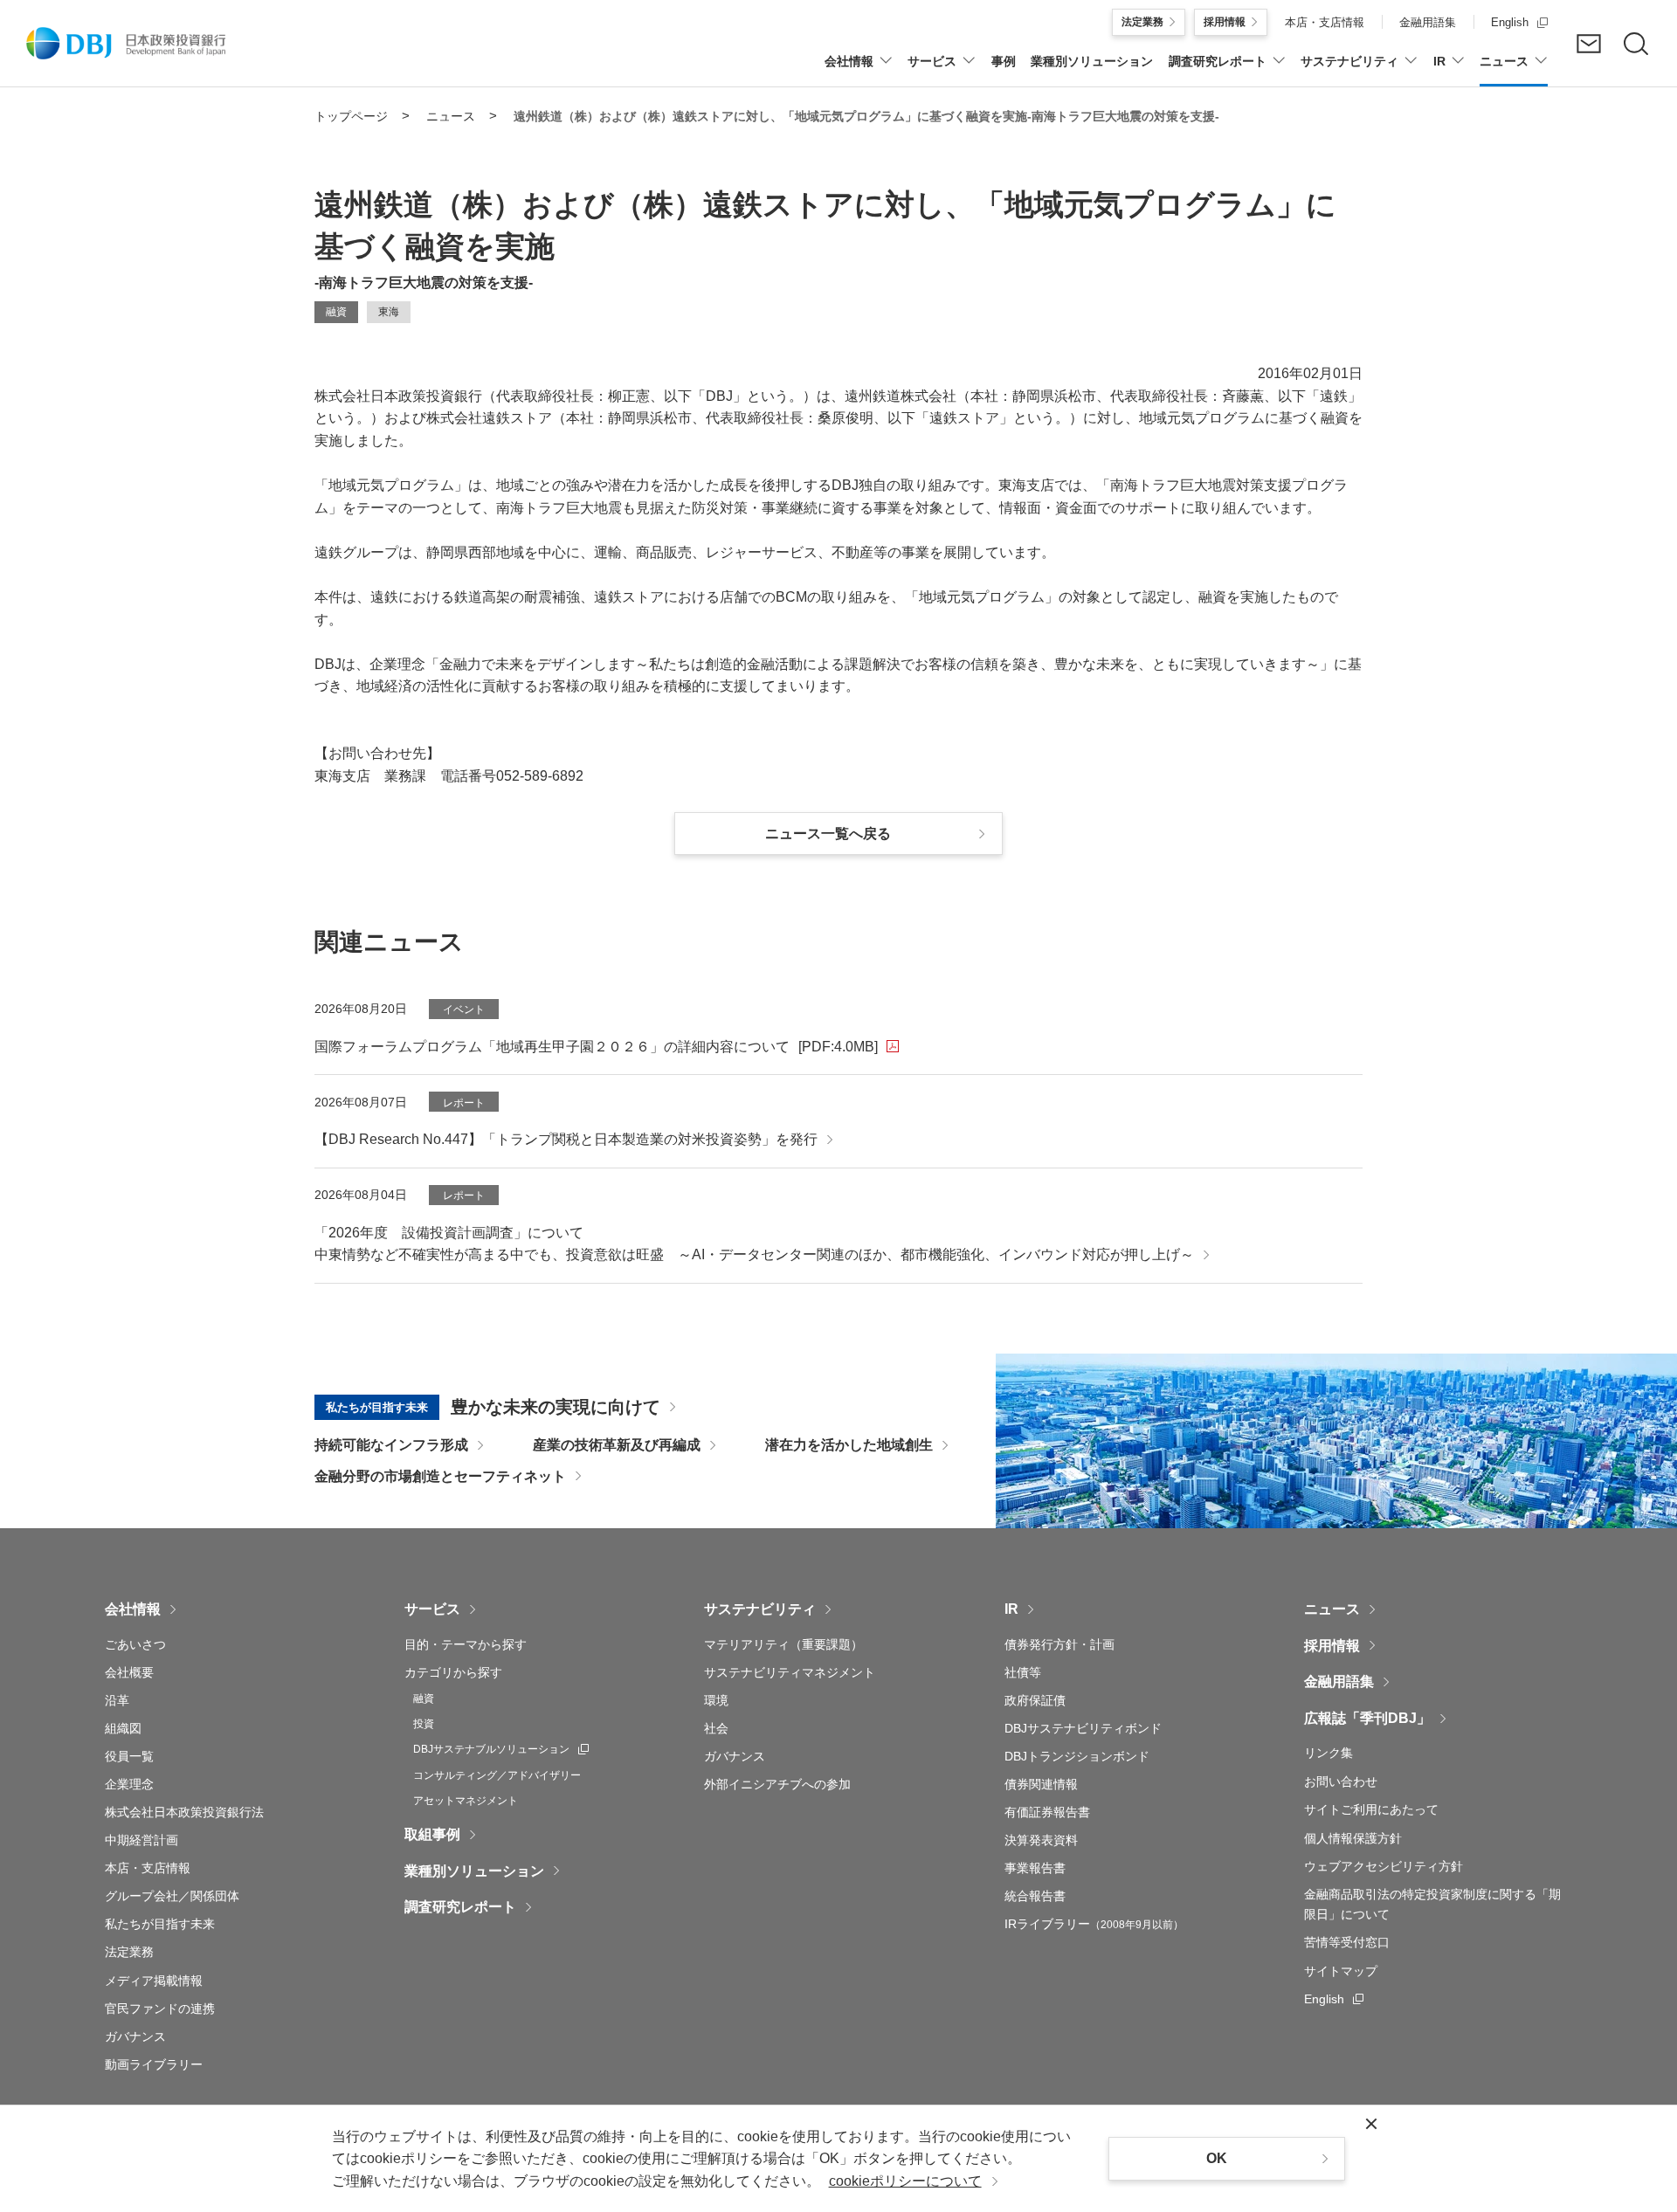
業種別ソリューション (474, 1871)
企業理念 (129, 1784)
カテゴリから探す (453, 1672)
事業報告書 (1035, 1868)
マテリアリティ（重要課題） (783, 1644)
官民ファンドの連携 (160, 2009)
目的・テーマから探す (466, 1644)
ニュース (1332, 1609)
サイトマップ (1341, 1971)
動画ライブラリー (154, 2064)
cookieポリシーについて (905, 2181)
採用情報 (1332, 1646)
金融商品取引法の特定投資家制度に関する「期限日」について (1432, 1904)
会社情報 (133, 1609)
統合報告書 (1035, 1896)
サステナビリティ (760, 1609)
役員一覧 (129, 1756)
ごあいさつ (135, 1644)
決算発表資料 (1041, 1840)
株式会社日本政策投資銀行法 (184, 1812)
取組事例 (432, 1834)
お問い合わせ (1341, 1781)
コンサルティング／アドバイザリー (497, 1775)
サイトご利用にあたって (1371, 1809)
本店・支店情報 (148, 1868)
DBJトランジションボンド (1077, 1756)
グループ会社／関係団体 (172, 1896)
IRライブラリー (1094, 1924)
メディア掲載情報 (154, 1981)
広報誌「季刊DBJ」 (1367, 1718)
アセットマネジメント (466, 1801)
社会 (716, 1728)
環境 (716, 1700)
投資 (424, 1724)
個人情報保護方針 (1353, 1838)
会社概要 (129, 1672)
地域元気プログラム (391, 485)
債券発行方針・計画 (1059, 1644)
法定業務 (129, 1952)
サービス (432, 1609)
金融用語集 (1339, 1681)
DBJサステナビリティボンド (1083, 1728)
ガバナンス (135, 2036)
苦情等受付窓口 (1347, 1942)
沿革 (117, 1700)
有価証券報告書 (1047, 1812)
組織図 (123, 1728)
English (1334, 1999)
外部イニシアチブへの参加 (777, 1784)
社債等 (1023, 1672)
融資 (424, 1699)
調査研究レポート (460, 1907)
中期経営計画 (141, 1840)
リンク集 (1328, 1753)
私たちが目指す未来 (160, 1924)
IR (1011, 1609)
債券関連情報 (1041, 1784)
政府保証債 (1035, 1700)
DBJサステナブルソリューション (501, 1749)
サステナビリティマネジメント (790, 1672)
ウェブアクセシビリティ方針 (1384, 1866)
